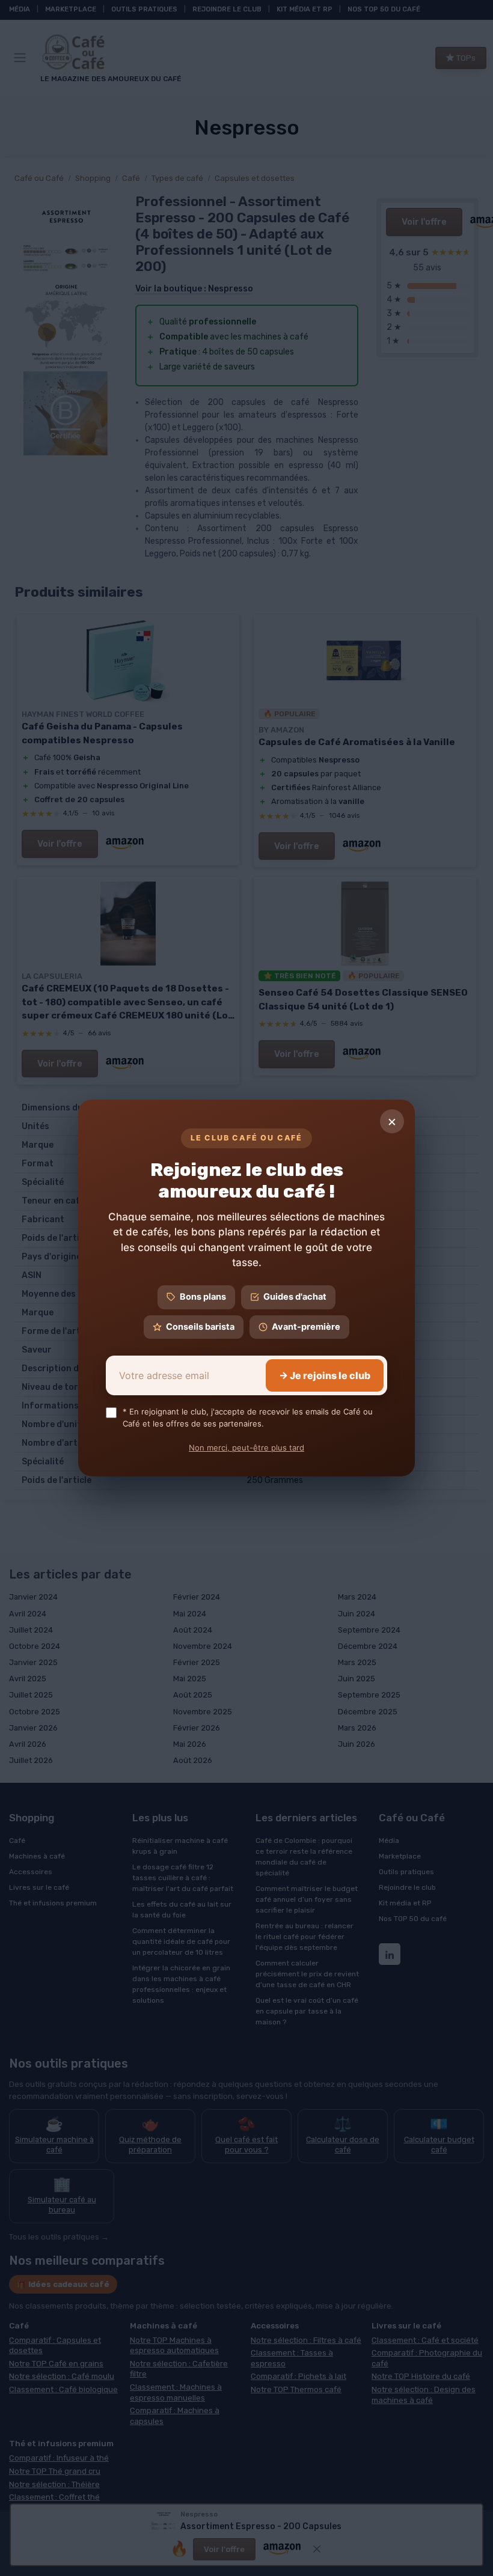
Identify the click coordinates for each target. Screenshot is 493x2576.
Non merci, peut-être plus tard (246, 1448)
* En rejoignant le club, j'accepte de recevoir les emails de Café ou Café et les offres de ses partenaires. (248, 1417)
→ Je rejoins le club (325, 1375)
